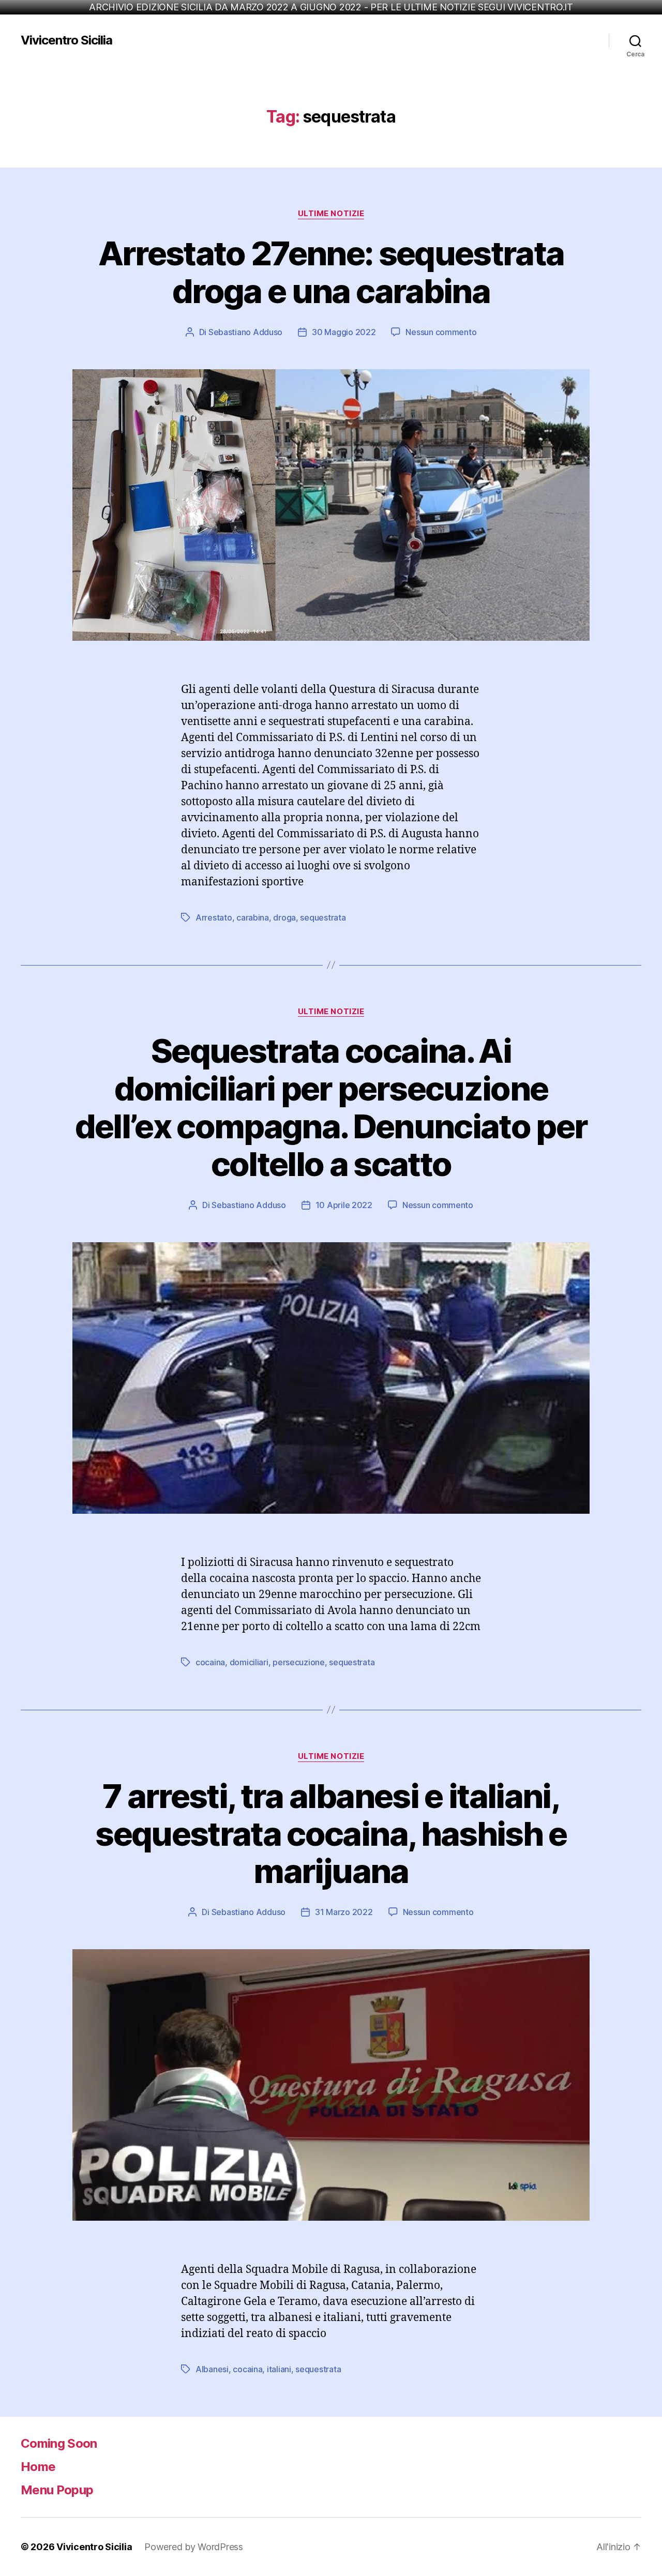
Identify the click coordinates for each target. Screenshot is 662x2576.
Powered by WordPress (194, 2547)
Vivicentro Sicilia (66, 40)
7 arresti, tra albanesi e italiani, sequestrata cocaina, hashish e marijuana (331, 1834)
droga (284, 917)
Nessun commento (441, 332)
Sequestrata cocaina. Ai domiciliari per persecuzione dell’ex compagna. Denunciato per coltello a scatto (331, 1107)
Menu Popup (57, 2490)
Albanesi (212, 2369)
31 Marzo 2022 (344, 1912)
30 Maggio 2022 (344, 332)
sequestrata (323, 917)
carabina (253, 917)
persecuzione (299, 1662)
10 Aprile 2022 (344, 1205)
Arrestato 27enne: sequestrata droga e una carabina (331, 272)
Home (38, 2467)
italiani (279, 2369)
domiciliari (249, 1662)
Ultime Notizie (331, 214)
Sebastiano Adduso (245, 332)
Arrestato (214, 917)
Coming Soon (59, 2443)
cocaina (210, 1662)
